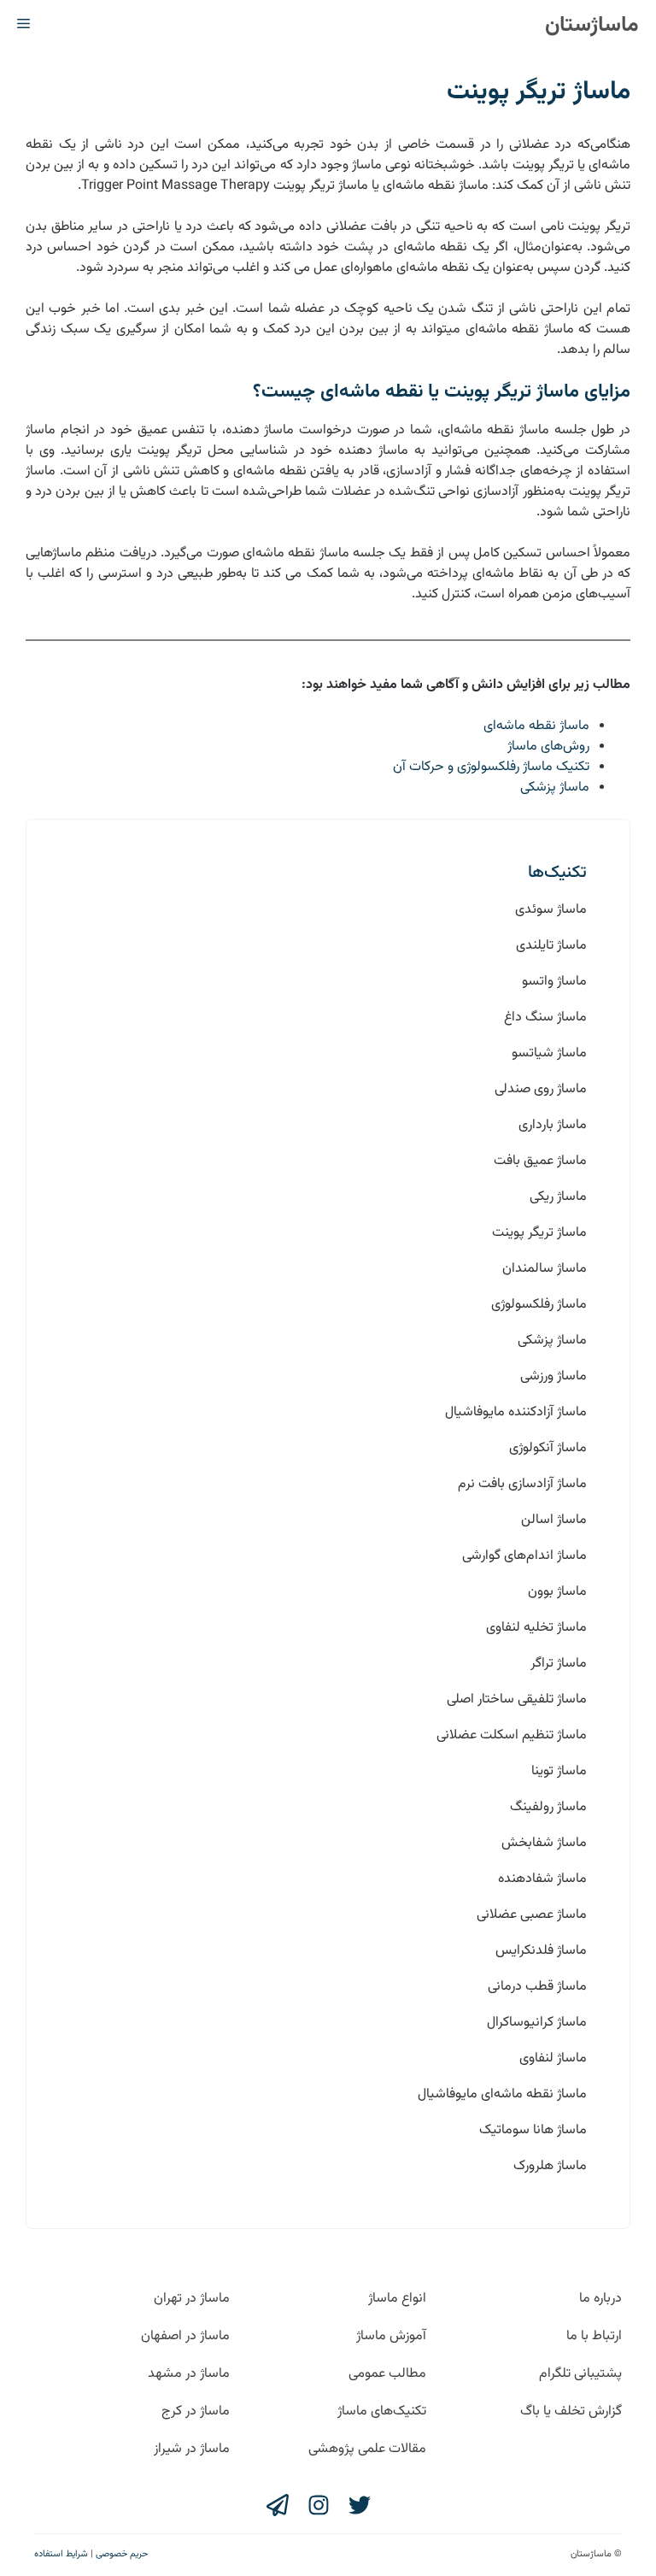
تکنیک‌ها (557, 873)
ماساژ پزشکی (555, 788)
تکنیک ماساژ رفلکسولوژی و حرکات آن (491, 767)
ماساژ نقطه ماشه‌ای (536, 726)
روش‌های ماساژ (548, 747)
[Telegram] (278, 2505)
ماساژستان (592, 25)
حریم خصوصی (122, 2554)
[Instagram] (319, 2505)
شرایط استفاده (61, 2554)
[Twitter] (360, 2505)
